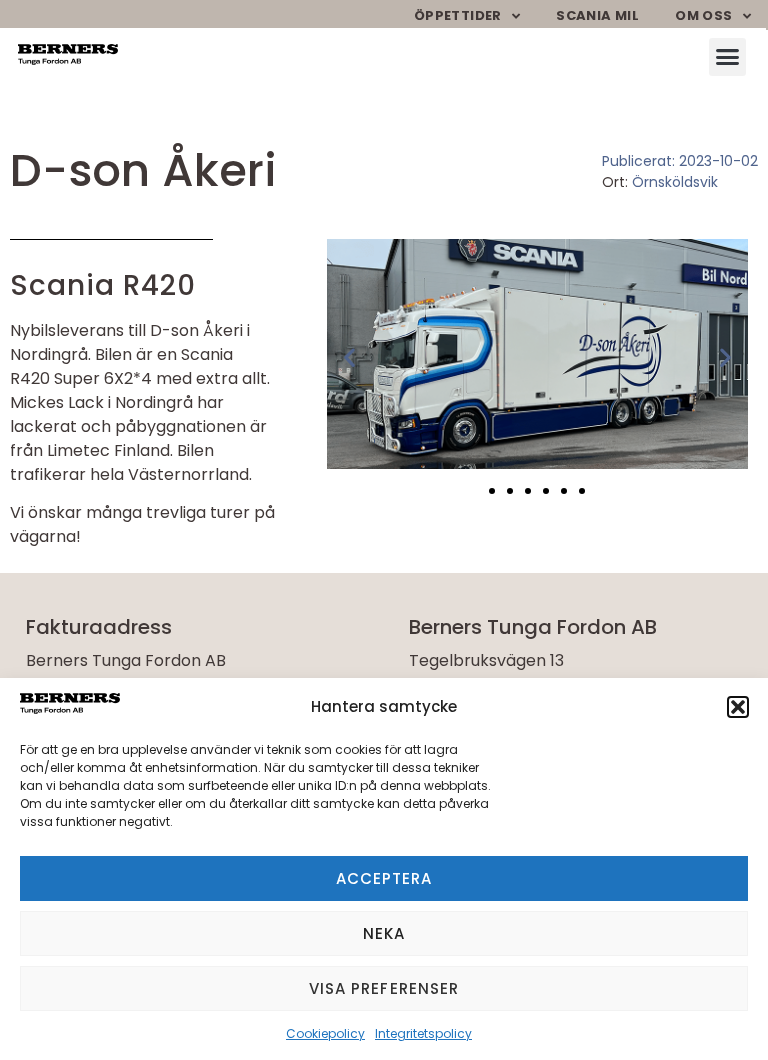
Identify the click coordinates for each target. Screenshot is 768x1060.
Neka (384, 933)
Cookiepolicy (325, 1033)
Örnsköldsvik (675, 182)
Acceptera (384, 878)
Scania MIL (597, 15)
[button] (738, 707)
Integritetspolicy (423, 1033)
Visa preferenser (384, 988)
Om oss (703, 15)
